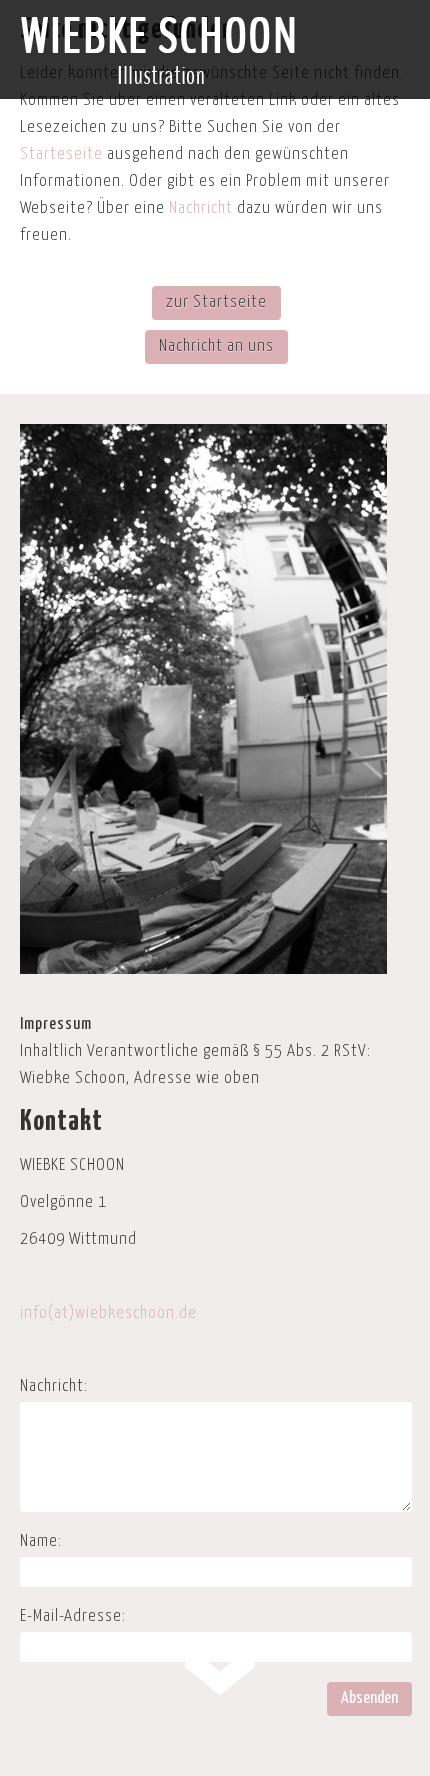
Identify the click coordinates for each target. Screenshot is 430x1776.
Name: (41, 1541)
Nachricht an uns (216, 346)
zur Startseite (216, 302)
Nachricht (201, 208)
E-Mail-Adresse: (73, 1616)
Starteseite (61, 154)
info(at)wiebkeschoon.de (108, 1313)
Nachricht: (54, 1386)
